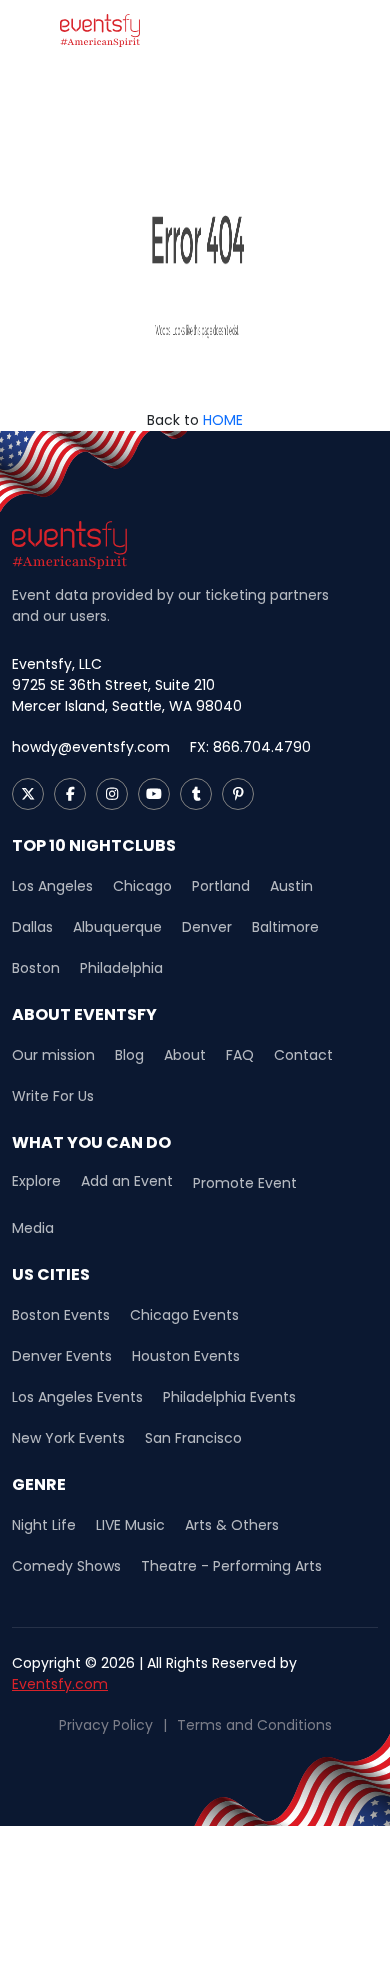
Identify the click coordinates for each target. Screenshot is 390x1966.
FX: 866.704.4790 (250, 747)
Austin (291, 886)
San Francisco (193, 1438)
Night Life (44, 1525)
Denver (207, 927)
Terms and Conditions (254, 1725)
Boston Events (61, 1315)
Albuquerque (117, 927)
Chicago (142, 886)
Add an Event (127, 1181)
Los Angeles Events (77, 1397)
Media (33, 1228)
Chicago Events (184, 1315)
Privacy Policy (106, 1725)
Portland (221, 886)
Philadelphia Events (229, 1397)
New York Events (68, 1438)
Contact (303, 1055)
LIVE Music (130, 1525)
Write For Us (53, 1096)
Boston (36, 968)
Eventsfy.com (60, 1684)
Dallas (32, 927)
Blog (129, 1055)
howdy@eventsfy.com (91, 747)
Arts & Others (232, 1525)
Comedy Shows (66, 1566)
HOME (223, 420)
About (185, 1055)
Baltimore (285, 927)
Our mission (53, 1055)
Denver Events (62, 1356)
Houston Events (186, 1356)
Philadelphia (121, 968)
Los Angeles (52, 886)
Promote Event (245, 1183)
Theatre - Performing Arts (231, 1566)
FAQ (240, 1055)
